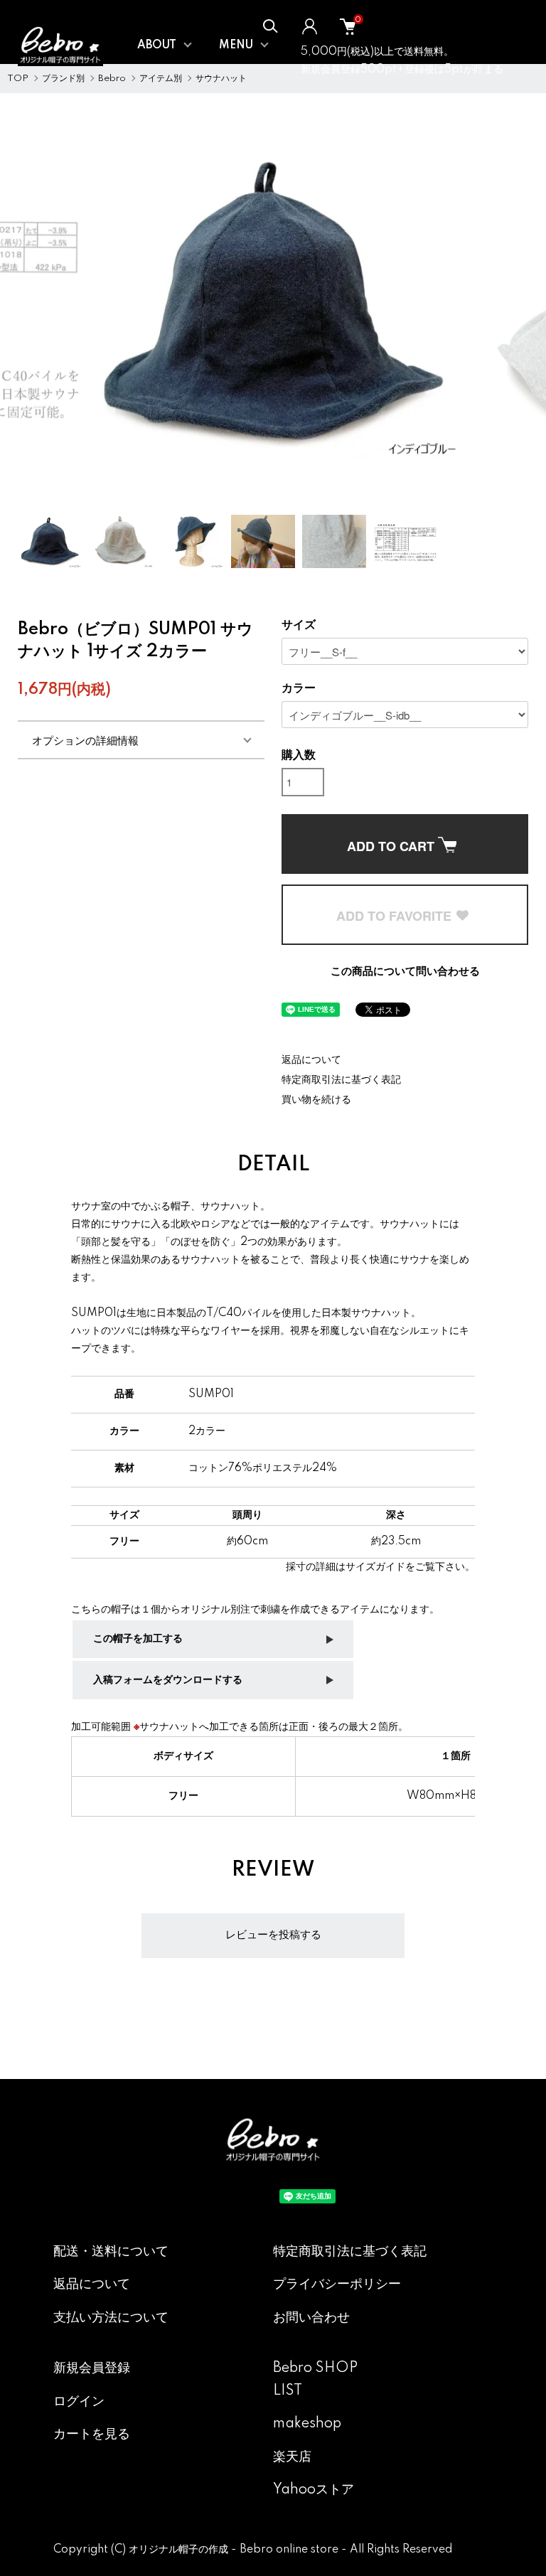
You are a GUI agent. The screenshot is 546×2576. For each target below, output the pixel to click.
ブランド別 (63, 79)
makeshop (307, 2424)
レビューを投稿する (273, 1935)
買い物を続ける (316, 1100)
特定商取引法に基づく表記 (341, 1080)
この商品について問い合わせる (405, 972)
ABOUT (157, 46)
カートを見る (92, 2435)
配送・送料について (111, 2252)
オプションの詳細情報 (85, 740)
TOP (18, 79)
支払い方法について (111, 2318)
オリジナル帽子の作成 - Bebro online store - (239, 2550)
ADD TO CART (392, 846)
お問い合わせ (311, 2318)
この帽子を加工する (138, 1639)
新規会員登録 (92, 2368)
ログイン (79, 2402)
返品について (311, 1060)
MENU (236, 46)
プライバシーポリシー (337, 2284)
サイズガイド (375, 1567)
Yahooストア (314, 2490)
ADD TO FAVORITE (396, 916)
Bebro (112, 79)
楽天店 (292, 2457)
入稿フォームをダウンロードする (168, 1680)
